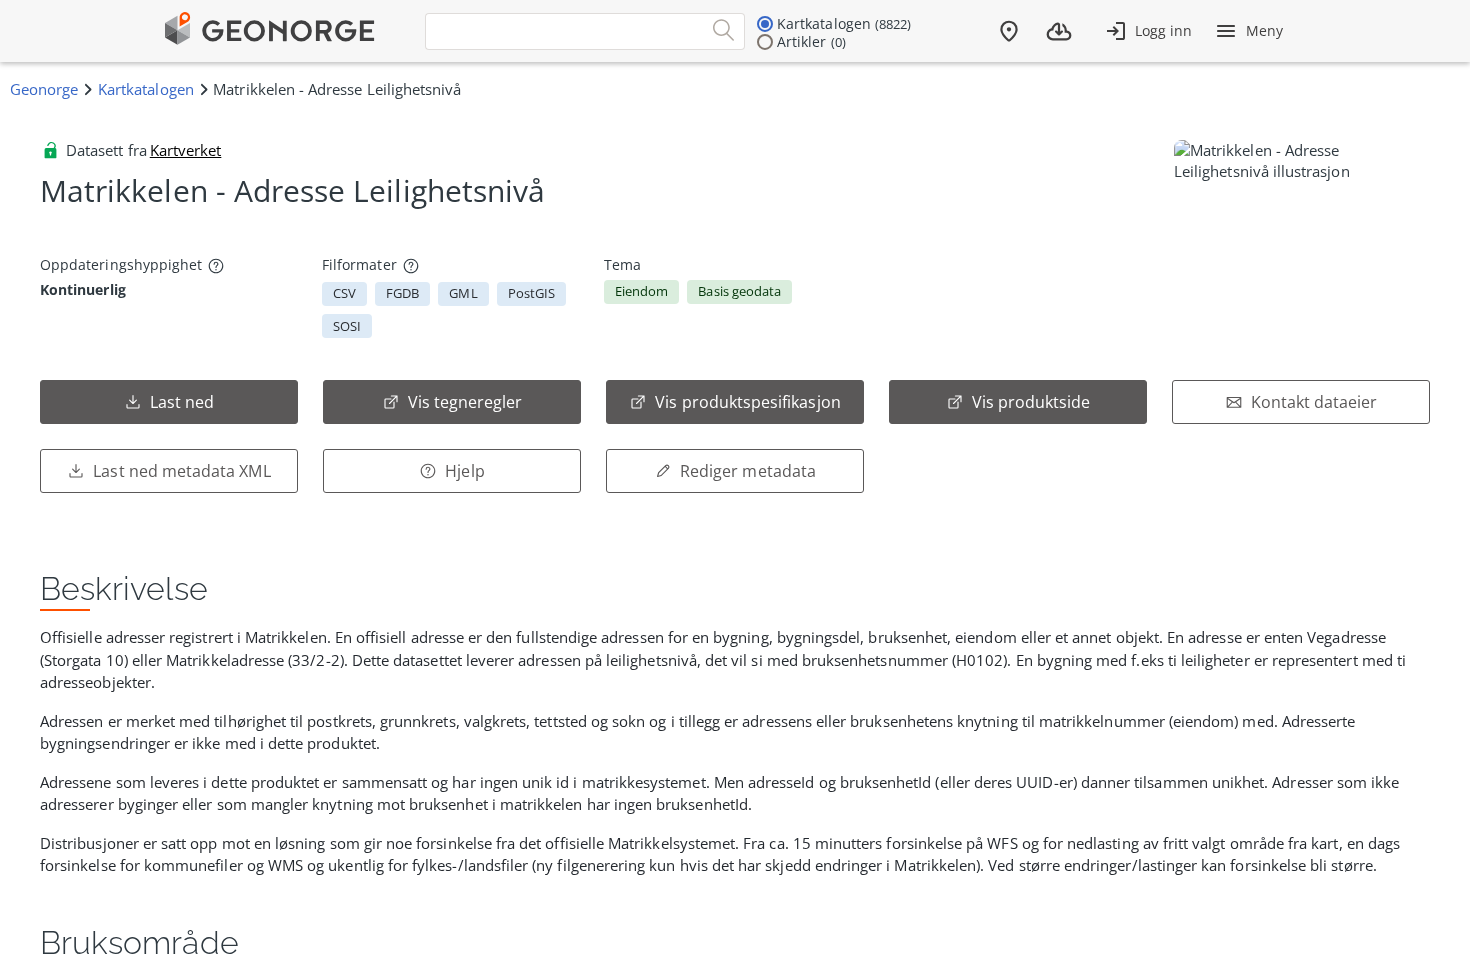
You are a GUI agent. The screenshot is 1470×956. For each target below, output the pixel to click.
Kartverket (186, 150)
